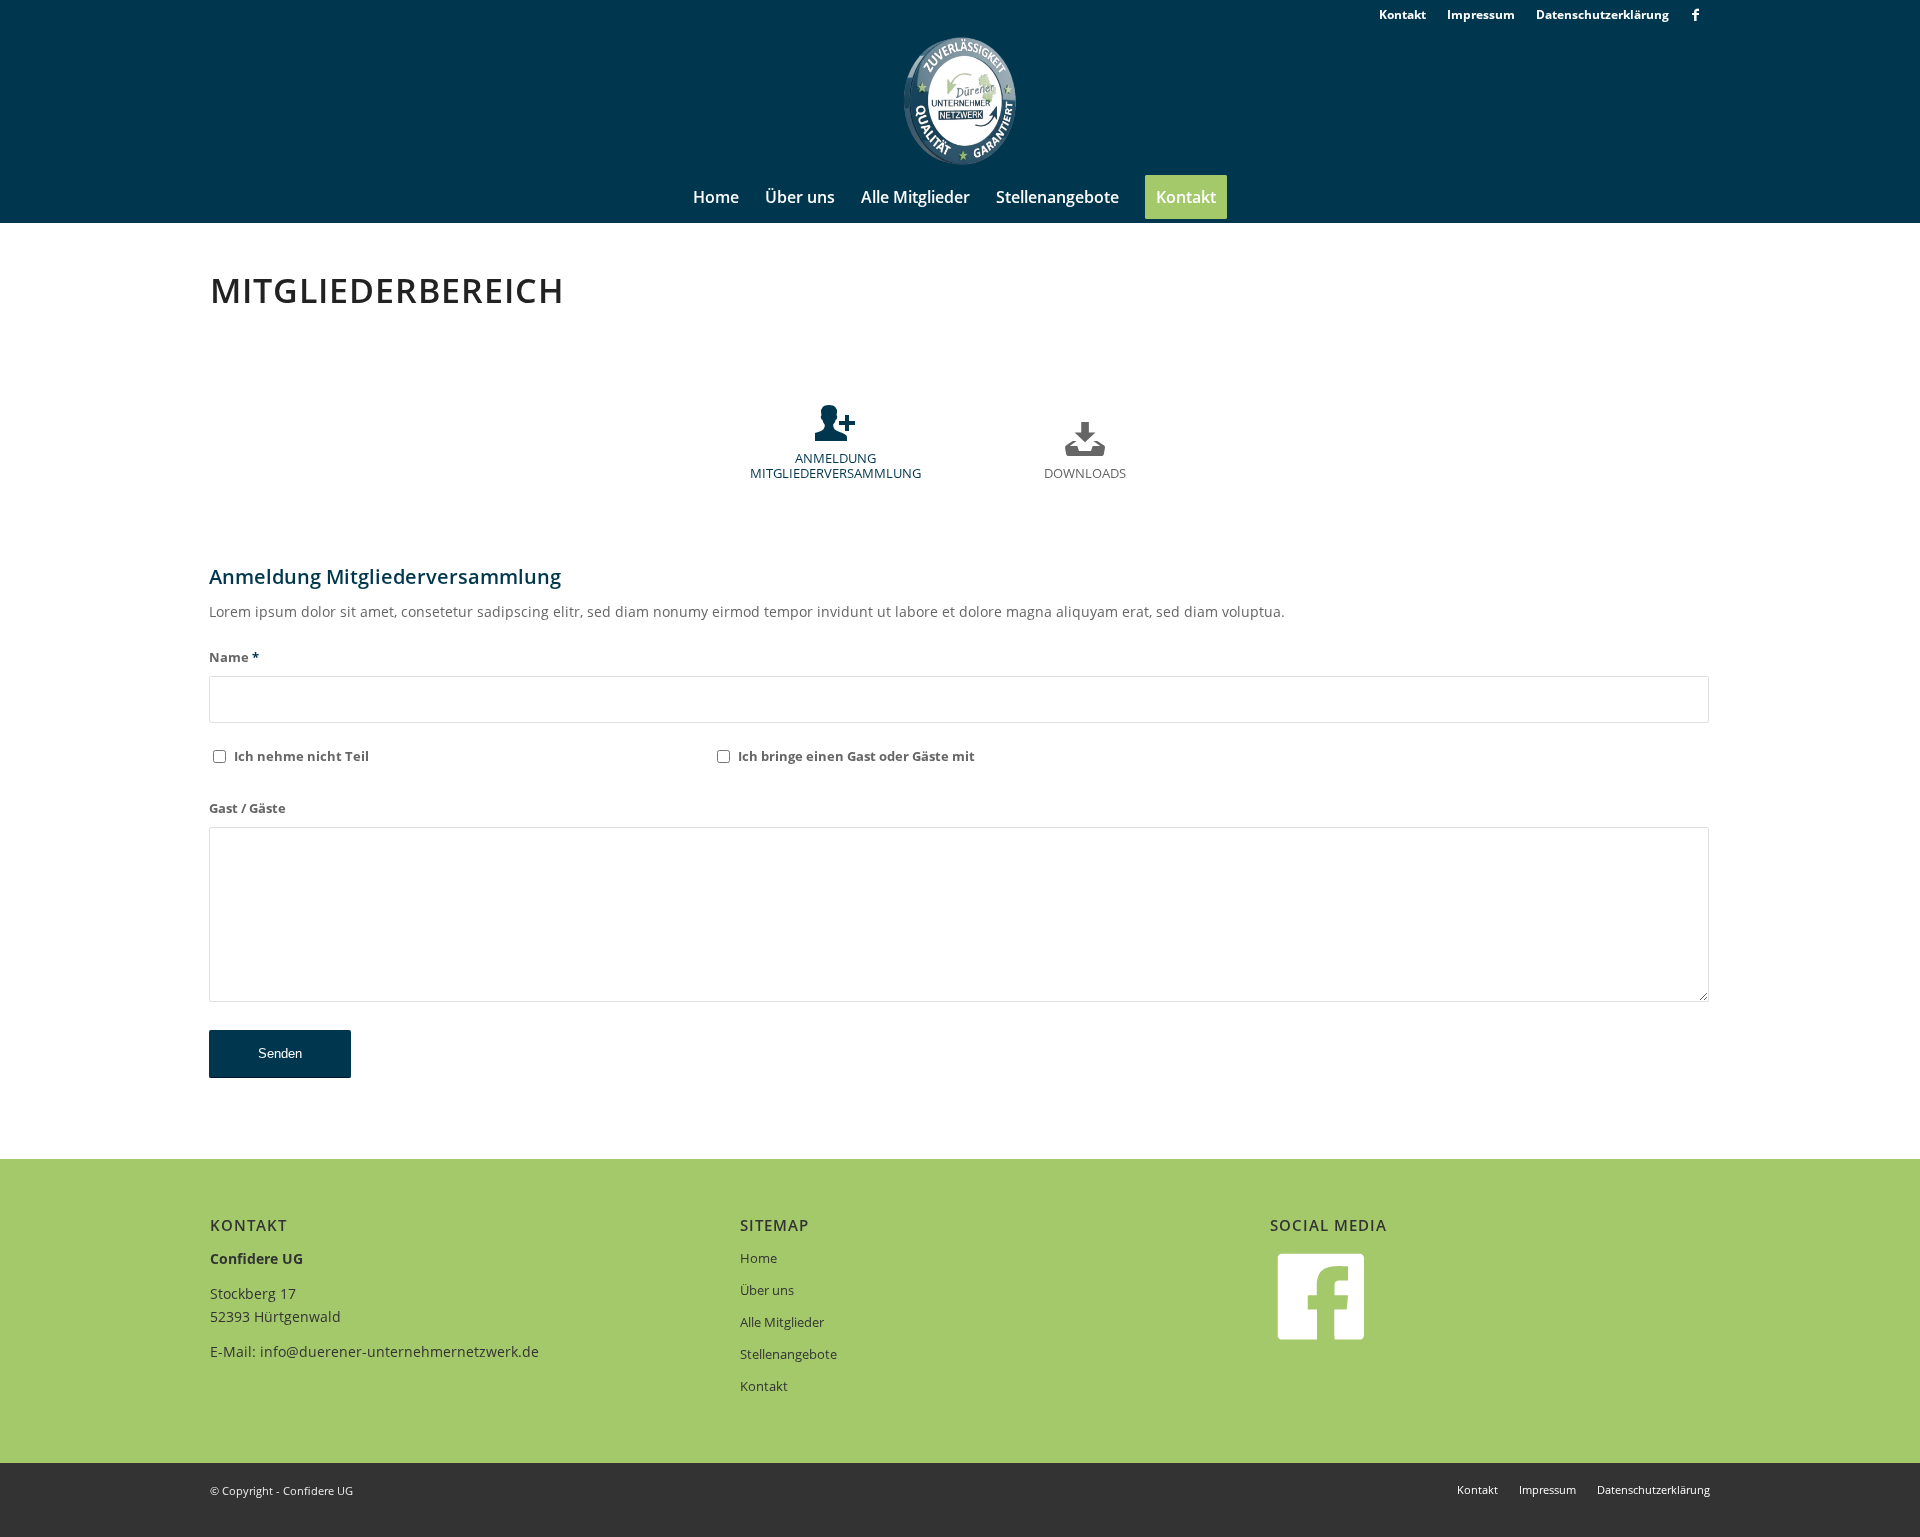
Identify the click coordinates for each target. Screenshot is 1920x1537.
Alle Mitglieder (782, 1322)
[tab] (835, 451)
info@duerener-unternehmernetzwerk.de (399, 1351)
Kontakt (764, 1386)
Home (758, 1258)
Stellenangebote (788, 1354)
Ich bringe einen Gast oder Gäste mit (856, 756)
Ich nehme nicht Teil (301, 756)
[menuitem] (1403, 15)
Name (234, 657)
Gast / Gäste (247, 808)
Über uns (767, 1290)
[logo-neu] (960, 101)
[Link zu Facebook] (1695, 15)
